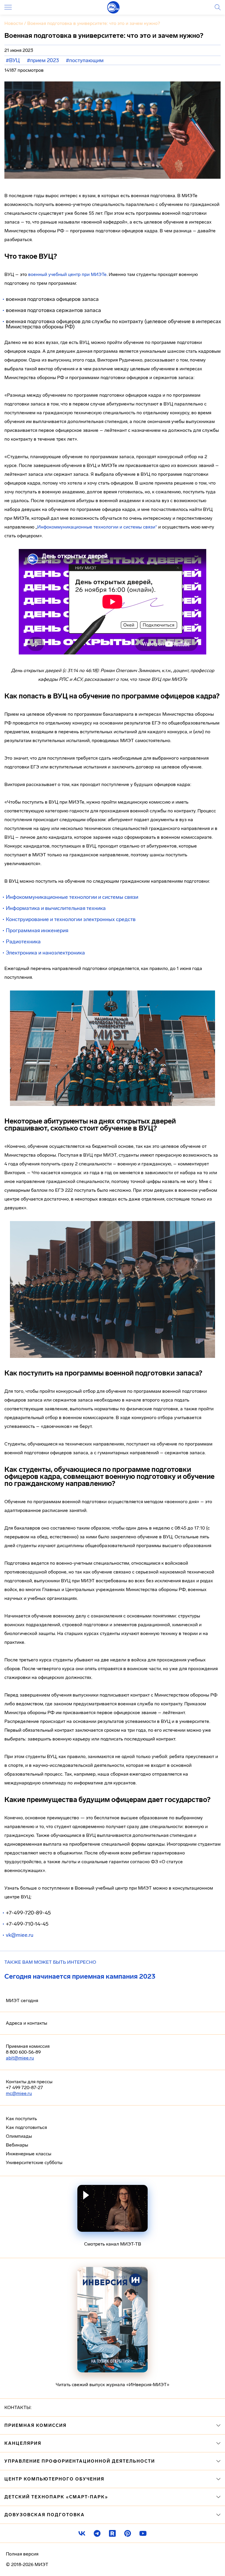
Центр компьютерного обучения (54, 2479)
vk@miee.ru (20, 1935)
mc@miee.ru (19, 2093)
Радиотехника (23, 942)
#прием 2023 (43, 60)
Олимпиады (19, 2136)
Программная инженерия (37, 930)
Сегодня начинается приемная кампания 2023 (80, 1976)
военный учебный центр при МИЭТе (67, 274)
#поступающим (85, 60)
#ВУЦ (13, 60)
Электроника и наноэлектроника (45, 953)
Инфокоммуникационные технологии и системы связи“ (97, 527)
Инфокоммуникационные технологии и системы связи (72, 897)
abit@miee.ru (20, 2058)
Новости (14, 23)
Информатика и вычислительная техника (56, 908)
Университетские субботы (34, 2162)
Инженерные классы (29, 2154)
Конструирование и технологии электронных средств (71, 919)
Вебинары (17, 2145)
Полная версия (22, 2554)
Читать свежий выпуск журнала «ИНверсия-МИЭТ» (112, 2385)
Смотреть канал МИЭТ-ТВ (113, 2244)
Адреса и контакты (27, 2023)
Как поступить (21, 2119)
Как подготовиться (26, 2127)
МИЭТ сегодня (22, 2000)
